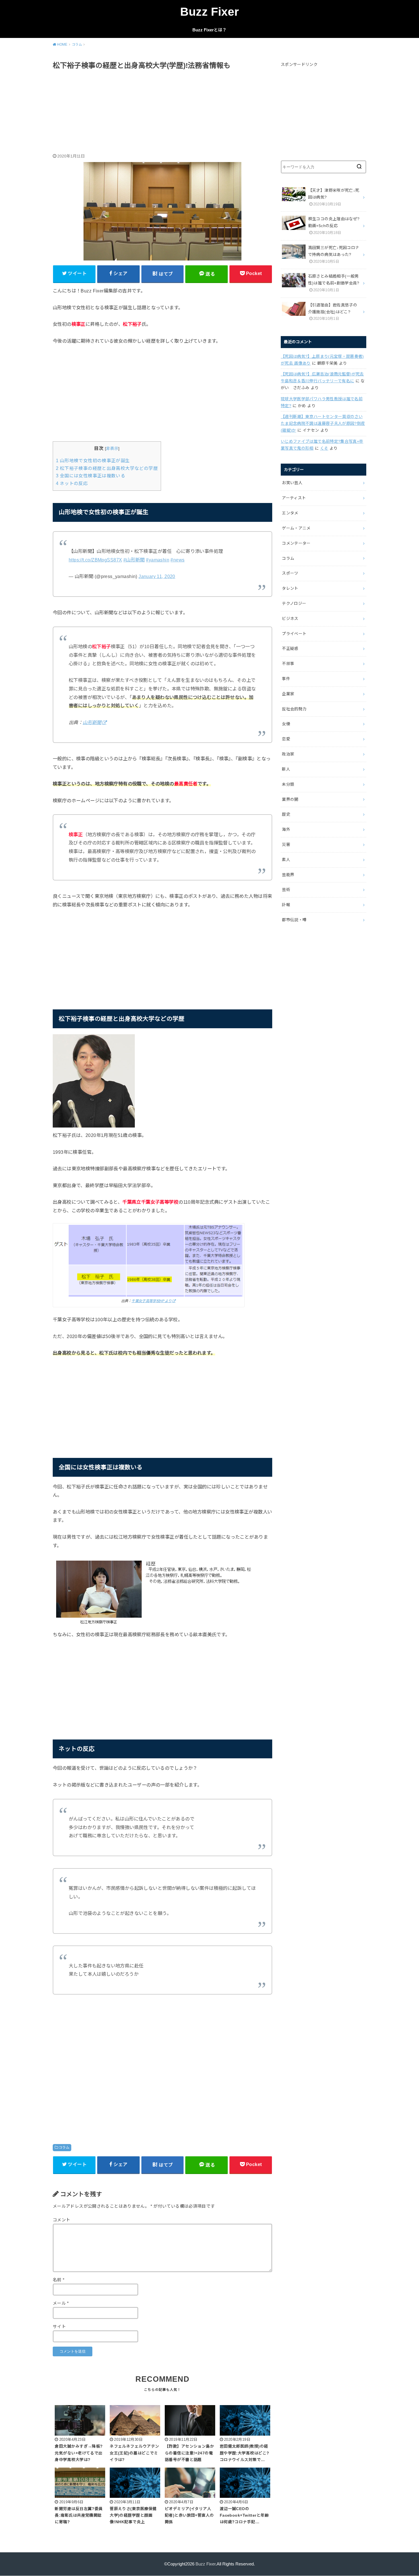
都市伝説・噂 (294, 920)
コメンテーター (296, 543)
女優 (286, 724)
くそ (324, 448)
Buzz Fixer (209, 12)
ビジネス (290, 619)
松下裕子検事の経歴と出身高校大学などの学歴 (107, 468)
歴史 (286, 814)
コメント (61, 2220)
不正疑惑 (290, 648)
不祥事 (288, 664)
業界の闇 (290, 799)
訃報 (286, 905)
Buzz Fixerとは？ (209, 30)
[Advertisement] (162, 112)
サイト (59, 2327)
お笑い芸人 (292, 483)
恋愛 (286, 739)
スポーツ (290, 573)
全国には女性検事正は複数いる (90, 476)
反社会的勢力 (294, 709)
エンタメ (290, 513)
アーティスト (294, 498)
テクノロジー (294, 603)
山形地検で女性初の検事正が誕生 (93, 461)
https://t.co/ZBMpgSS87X (95, 560)
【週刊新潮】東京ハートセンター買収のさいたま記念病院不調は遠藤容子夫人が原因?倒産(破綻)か (323, 423)
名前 (59, 2280)
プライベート (294, 634)
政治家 (288, 754)
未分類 (288, 784)
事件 (286, 679)
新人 (286, 769)
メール (61, 2303)
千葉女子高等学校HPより (151, 1301)
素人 (286, 860)
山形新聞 (92, 722)
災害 (286, 844)
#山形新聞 (134, 560)
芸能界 (288, 875)
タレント (290, 588)
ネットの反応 (72, 483)
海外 (286, 829)
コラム (64, 2147)
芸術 (286, 890)
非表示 (112, 448)
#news (177, 560)
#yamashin (158, 560)
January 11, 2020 (157, 576)
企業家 (288, 694)
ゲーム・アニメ (296, 528)
